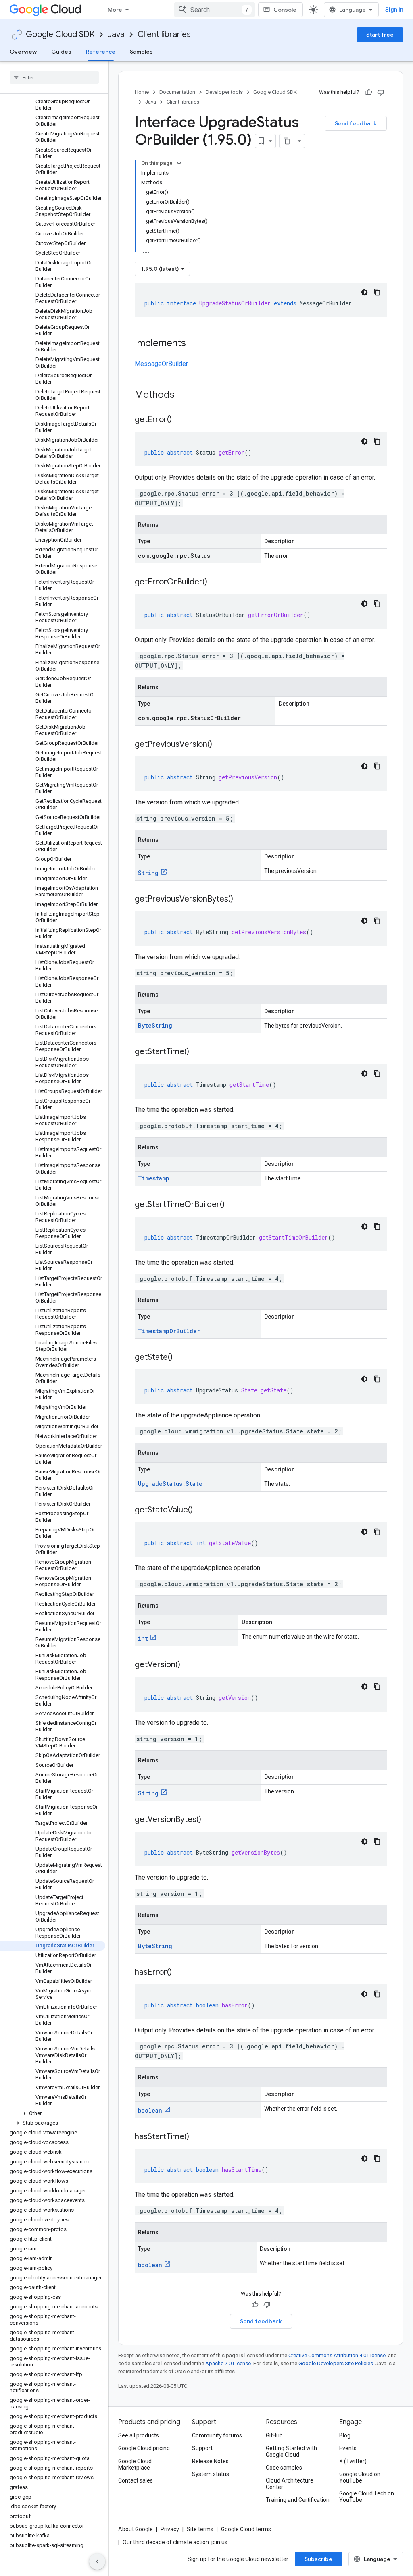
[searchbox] (54, 77)
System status (211, 2474)
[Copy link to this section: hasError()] (180, 1973)
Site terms (200, 2529)
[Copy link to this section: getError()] (180, 420)
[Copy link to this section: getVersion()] (188, 1665)
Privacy (170, 2529)
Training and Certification (298, 2500)
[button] (53, 2113)
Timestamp (154, 1178)
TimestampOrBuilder (169, 1331)
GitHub (274, 2435)
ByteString (155, 1025)
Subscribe (318, 2559)
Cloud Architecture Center (290, 2484)
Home (142, 92)
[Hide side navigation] (97, 2561)
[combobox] (215, 10)
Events (348, 2448)
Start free (380, 35)
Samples (141, 52)
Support (202, 2448)
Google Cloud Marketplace (135, 2464)
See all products (139, 2435)
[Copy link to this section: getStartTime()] (197, 1052)
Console (285, 10)
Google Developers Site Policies (336, 2363)
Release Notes (210, 2461)
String (148, 873)
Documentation (177, 92)
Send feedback (356, 123)
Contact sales (136, 2480)
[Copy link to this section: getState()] (181, 1358)
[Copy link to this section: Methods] (185, 395)
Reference (101, 52)
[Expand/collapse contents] (179, 163)
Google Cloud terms (246, 2529)
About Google (136, 2529)
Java (116, 34)
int (143, 1638)
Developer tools (224, 92)
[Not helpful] (381, 92)
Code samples (284, 2468)
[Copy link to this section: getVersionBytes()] (209, 1820)
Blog (345, 2435)
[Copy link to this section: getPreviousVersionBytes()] (241, 900)
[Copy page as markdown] (287, 141)
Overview (23, 52)
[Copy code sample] (377, 292)
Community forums (217, 2435)
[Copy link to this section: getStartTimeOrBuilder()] (233, 1205)
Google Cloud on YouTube (360, 2477)
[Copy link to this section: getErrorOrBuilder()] (215, 582)
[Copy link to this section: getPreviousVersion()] (220, 745)
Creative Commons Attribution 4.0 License (337, 2355)
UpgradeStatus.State (170, 1484)
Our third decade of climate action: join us (175, 2542)
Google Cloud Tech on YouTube (367, 2497)
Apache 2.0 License (228, 2363)
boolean (150, 2110)
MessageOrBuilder (161, 364)
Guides (61, 52)
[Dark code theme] (364, 292)
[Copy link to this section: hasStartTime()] (197, 2137)
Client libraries (164, 34)
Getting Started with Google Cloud (291, 2451)
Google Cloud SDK (60, 34)
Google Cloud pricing (144, 2448)
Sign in (394, 10)
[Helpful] (369, 92)
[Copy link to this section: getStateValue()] (201, 1510)
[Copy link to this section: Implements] (194, 344)
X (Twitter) (353, 2461)
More (115, 10)
